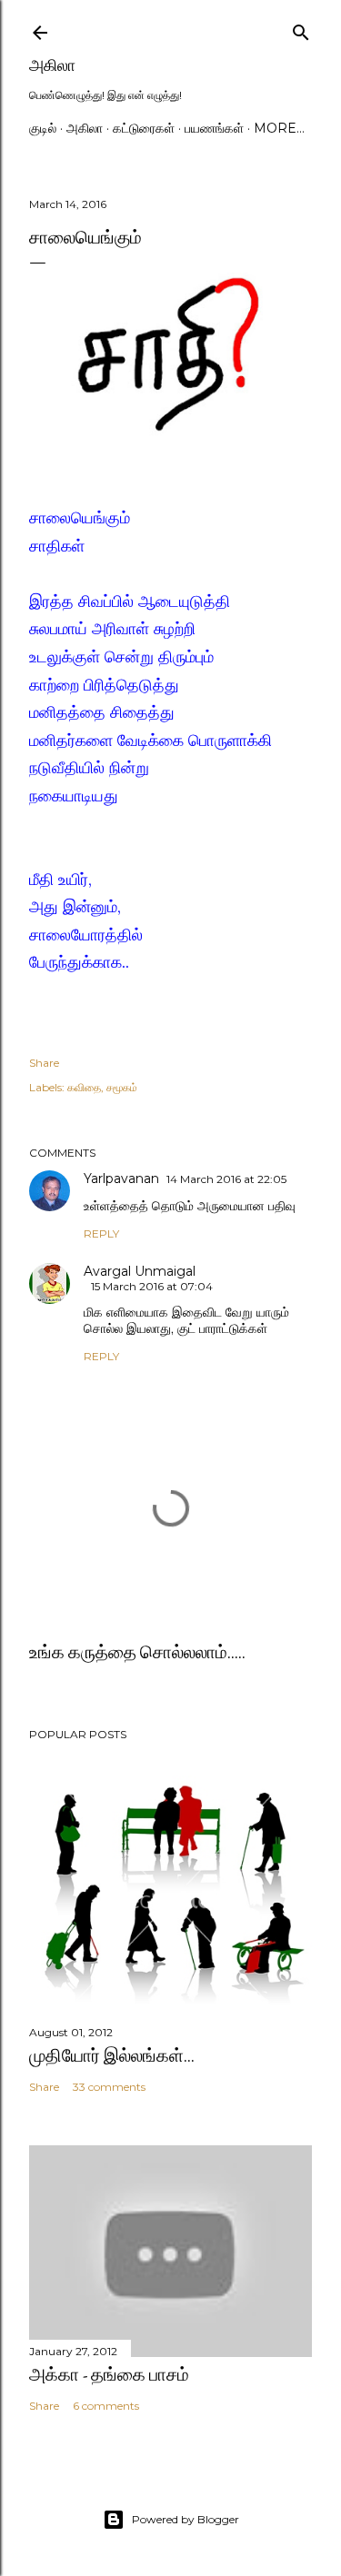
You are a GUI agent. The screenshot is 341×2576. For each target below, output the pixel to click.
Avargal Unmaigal (140, 1271)
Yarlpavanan (121, 1179)
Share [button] (44, 1063)
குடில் (43, 128)
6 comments (106, 2406)
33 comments (109, 2087)
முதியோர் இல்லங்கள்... (112, 2055)
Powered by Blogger (186, 2519)
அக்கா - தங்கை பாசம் (109, 2374)
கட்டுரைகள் (144, 128)
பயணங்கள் (214, 128)
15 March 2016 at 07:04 (152, 1286)
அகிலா (52, 65)
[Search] (301, 29)
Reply (101, 1233)
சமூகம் (122, 1087)
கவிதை (84, 1087)
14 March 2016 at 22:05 (226, 1179)
